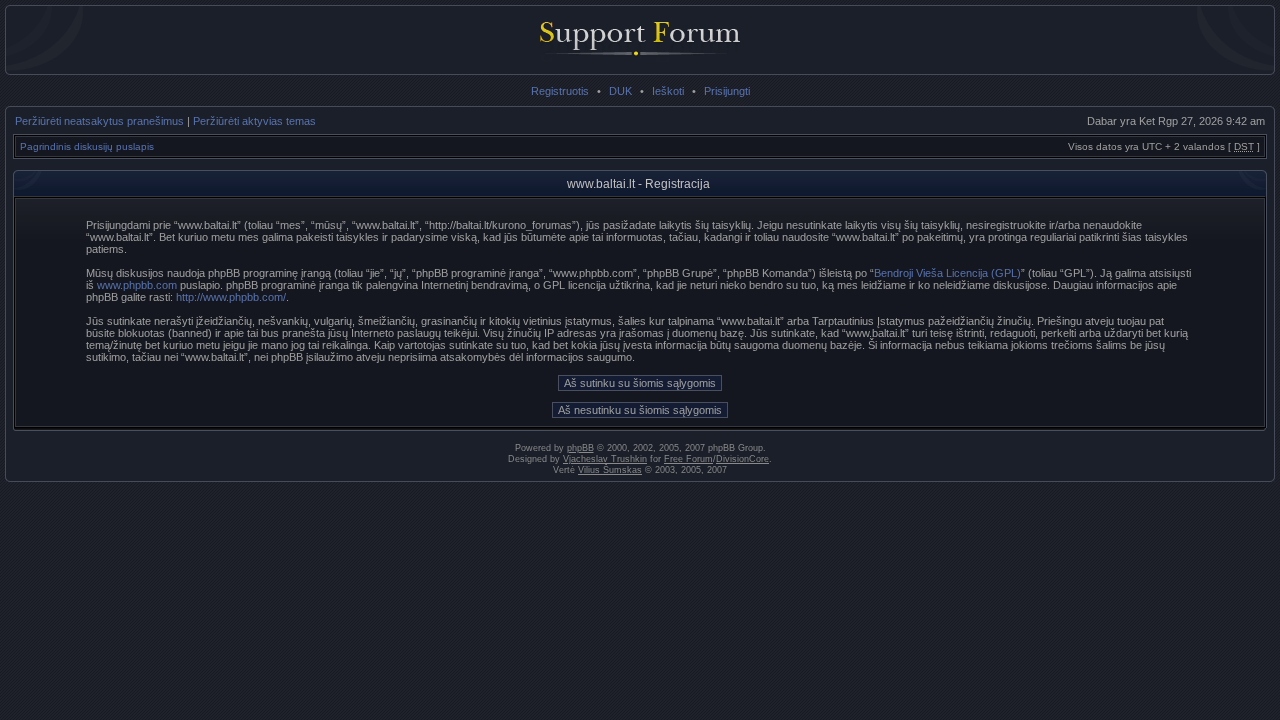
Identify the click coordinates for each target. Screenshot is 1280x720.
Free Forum (688, 459)
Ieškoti (668, 91)
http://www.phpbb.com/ (231, 297)
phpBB (580, 448)
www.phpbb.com (137, 285)
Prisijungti (727, 91)
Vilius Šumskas (610, 470)
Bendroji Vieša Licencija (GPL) (947, 273)
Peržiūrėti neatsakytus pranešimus (99, 121)
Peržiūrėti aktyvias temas (254, 121)
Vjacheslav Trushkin (605, 459)
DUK (620, 91)
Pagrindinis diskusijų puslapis (87, 146)
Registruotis (560, 91)
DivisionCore (742, 459)
